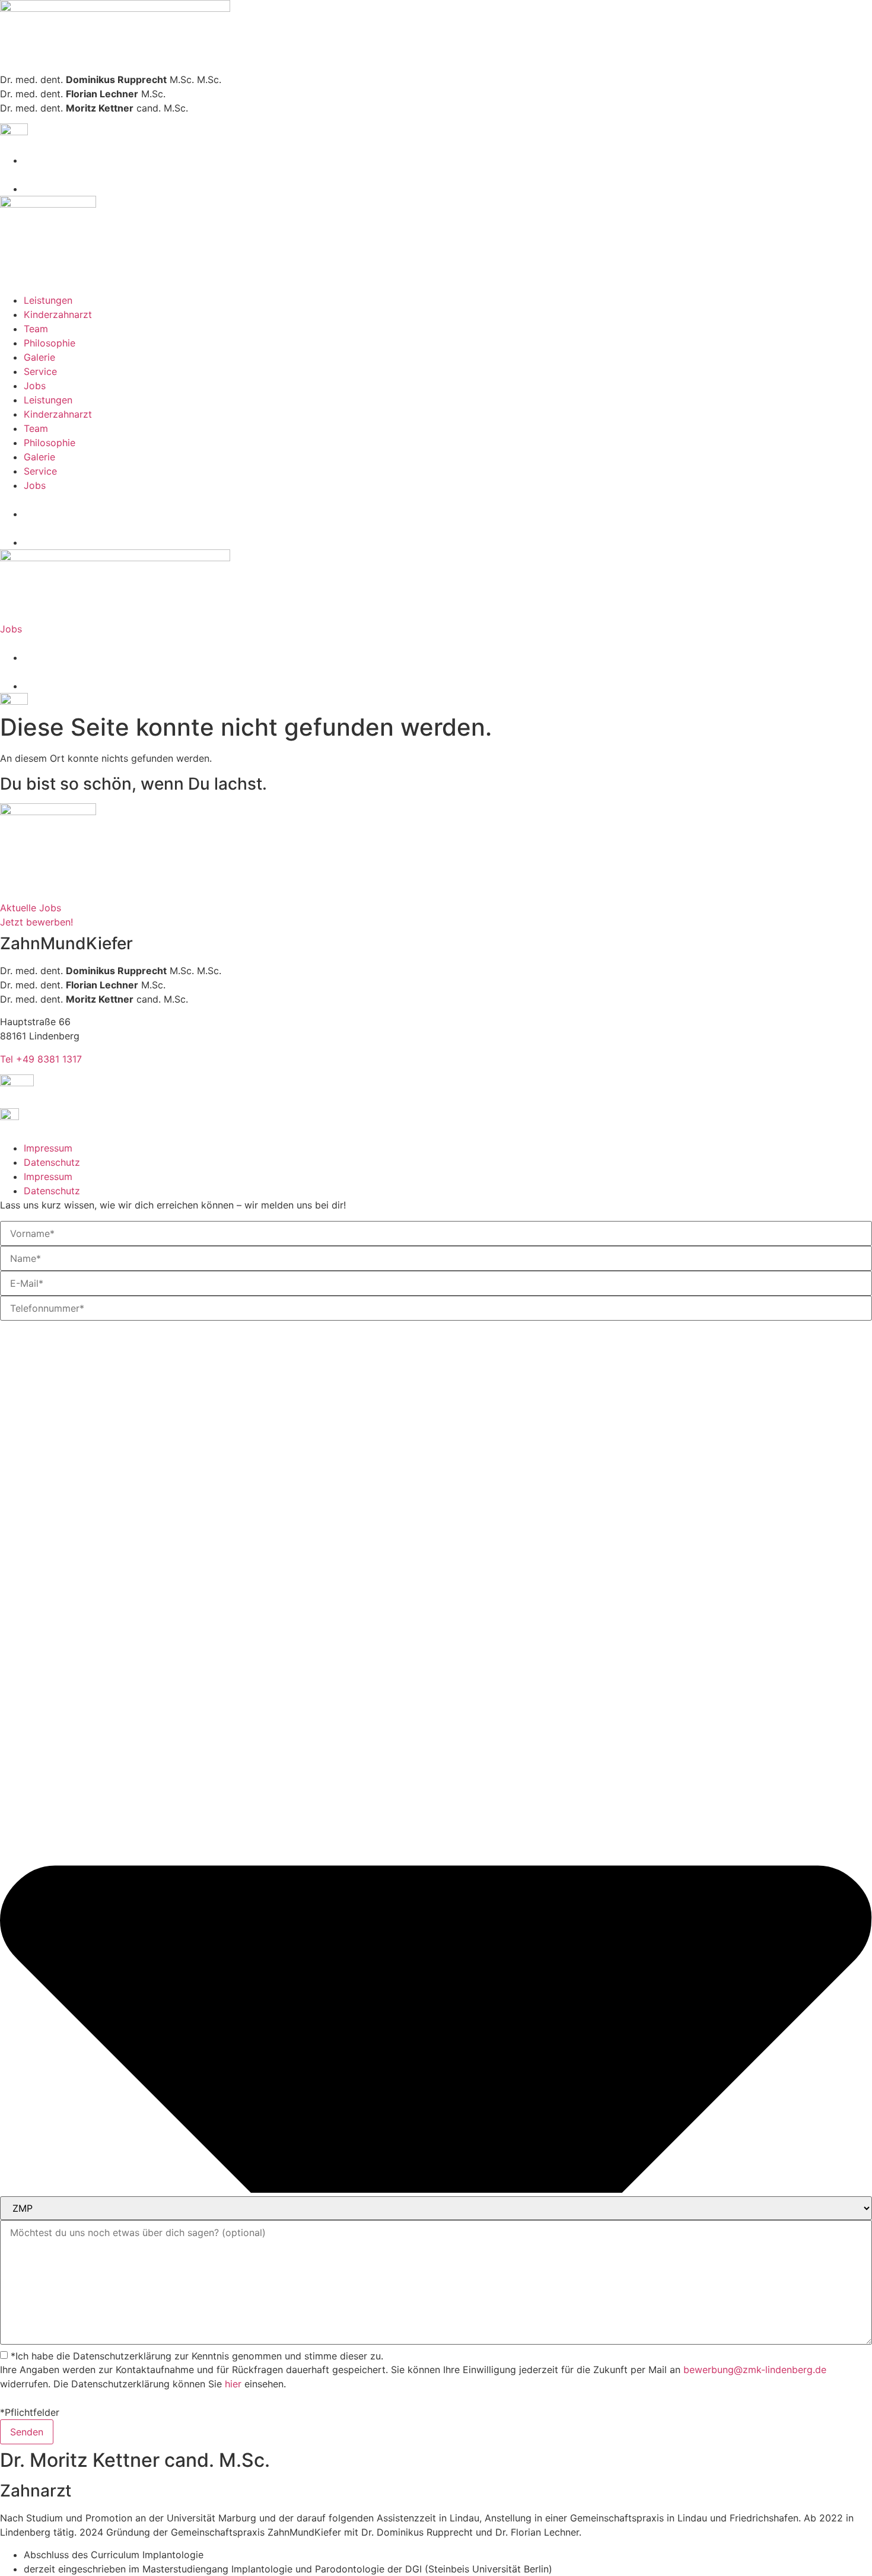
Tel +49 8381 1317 (41, 1059)
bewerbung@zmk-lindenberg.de (755, 2370)
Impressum (48, 1148)
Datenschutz (52, 1162)
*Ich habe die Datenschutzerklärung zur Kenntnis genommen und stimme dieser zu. (197, 2356)
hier (233, 2384)
